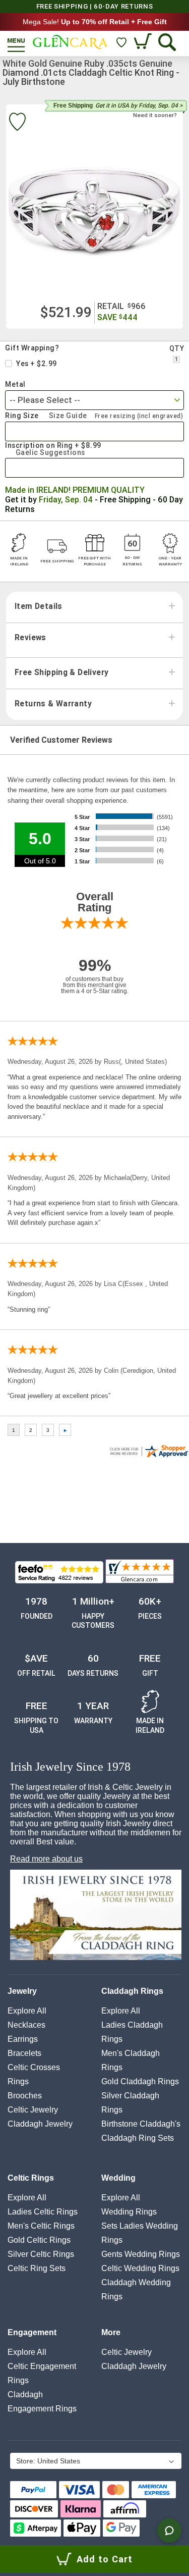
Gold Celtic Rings (39, 2240)
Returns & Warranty (53, 704)
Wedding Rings (129, 2212)
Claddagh (40, 2124)
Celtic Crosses (34, 2067)
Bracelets (24, 2053)
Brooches (25, 2096)
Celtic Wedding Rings (140, 2268)
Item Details (39, 606)
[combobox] (94, 400)
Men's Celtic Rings (41, 2226)
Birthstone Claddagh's (141, 2124)
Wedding (118, 2178)
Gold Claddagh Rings (140, 2081)
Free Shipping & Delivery (61, 673)
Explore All (27, 2011)
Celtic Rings (31, 2178)
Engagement (32, 2332)
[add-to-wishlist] (17, 123)
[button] (95, 2462)
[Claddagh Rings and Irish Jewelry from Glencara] (70, 42)
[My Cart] (144, 42)
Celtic (33, 2110)
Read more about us (46, 1859)
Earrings (23, 2039)
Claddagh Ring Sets (138, 2138)
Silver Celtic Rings (41, 2254)
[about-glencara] (96, 1916)
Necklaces (26, 2025)
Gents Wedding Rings (141, 2254)
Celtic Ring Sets (37, 2268)
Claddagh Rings (132, 1991)
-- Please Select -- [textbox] (45, 400)
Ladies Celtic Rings (43, 2212)
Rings (18, 2081)
